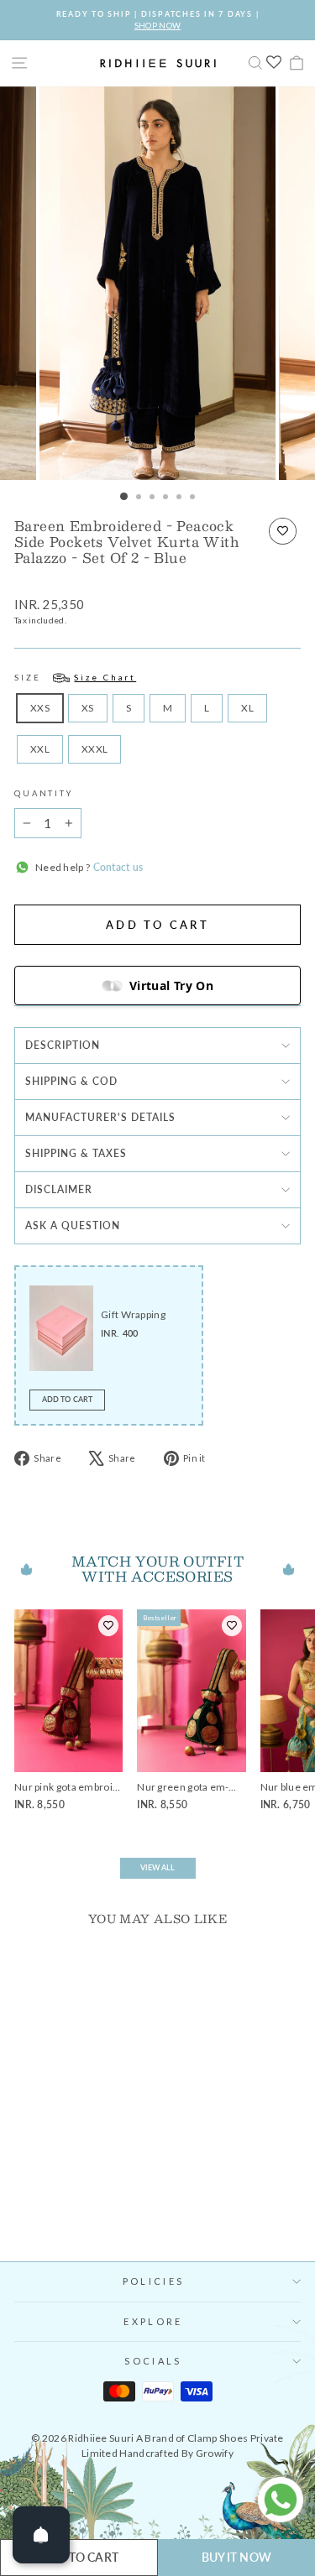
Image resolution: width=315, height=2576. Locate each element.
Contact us (116, 867)
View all (158, 1867)
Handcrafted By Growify (176, 2453)
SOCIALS (153, 2361)
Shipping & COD (71, 1081)
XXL (40, 749)
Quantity (44, 793)
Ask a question (73, 1225)
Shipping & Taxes (76, 1153)
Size (75, 678)
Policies (153, 2281)
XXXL (94, 749)
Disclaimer (59, 1189)
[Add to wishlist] (283, 531)
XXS (40, 708)
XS (88, 708)
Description (63, 1045)
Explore (153, 2321)
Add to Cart (67, 1399)
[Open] (41, 2535)
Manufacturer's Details (100, 1117)
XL (247, 708)
